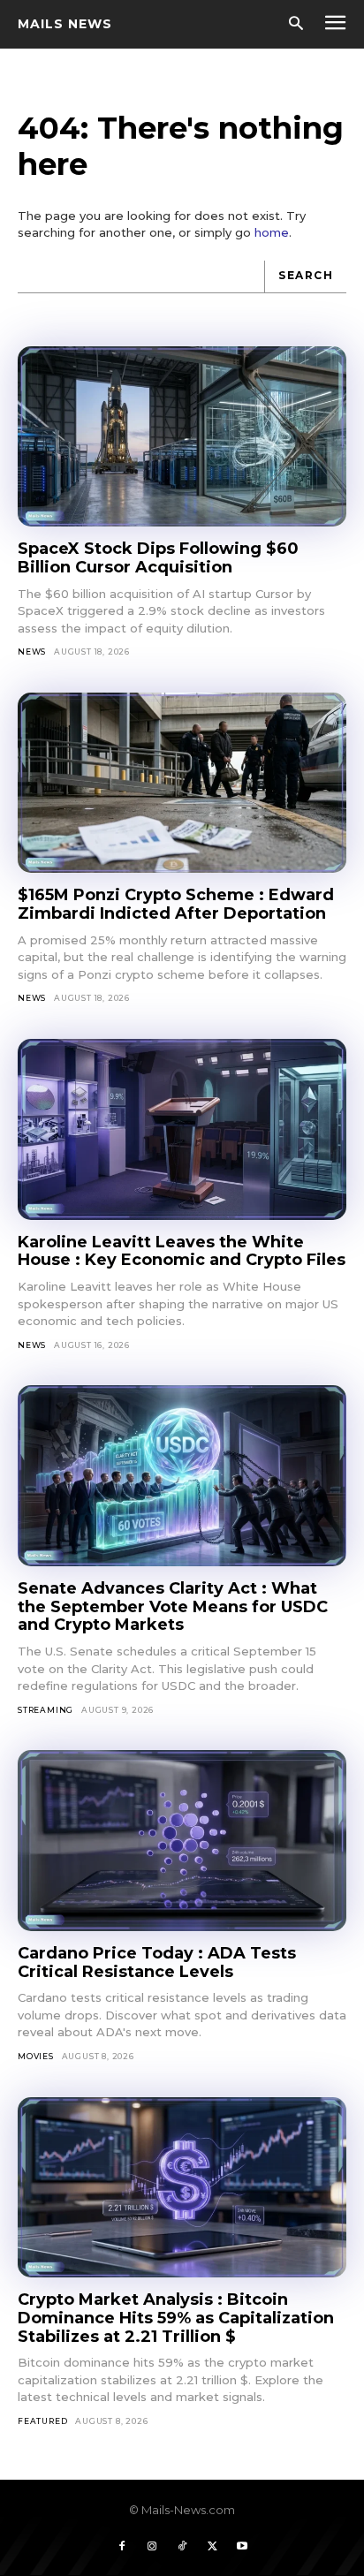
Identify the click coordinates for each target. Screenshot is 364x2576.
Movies (36, 2056)
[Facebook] (122, 2547)
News (32, 652)
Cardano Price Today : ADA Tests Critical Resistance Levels (157, 1962)
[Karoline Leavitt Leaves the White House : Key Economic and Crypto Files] (182, 1129)
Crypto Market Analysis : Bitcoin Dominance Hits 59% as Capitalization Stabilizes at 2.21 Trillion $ (176, 2318)
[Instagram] (152, 2547)
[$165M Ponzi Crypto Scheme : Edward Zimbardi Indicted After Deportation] (182, 783)
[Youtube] (242, 2547)
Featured (42, 2421)
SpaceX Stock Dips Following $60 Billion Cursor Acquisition (158, 558)
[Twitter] (212, 2547)
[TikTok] (182, 2547)
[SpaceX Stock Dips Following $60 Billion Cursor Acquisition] (182, 437)
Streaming (45, 1710)
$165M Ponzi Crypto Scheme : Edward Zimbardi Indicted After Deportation (176, 904)
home (272, 232)
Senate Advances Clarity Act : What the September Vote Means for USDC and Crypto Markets (173, 1606)
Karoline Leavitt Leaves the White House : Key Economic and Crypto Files (182, 1251)
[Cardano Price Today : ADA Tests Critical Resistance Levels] (182, 1841)
